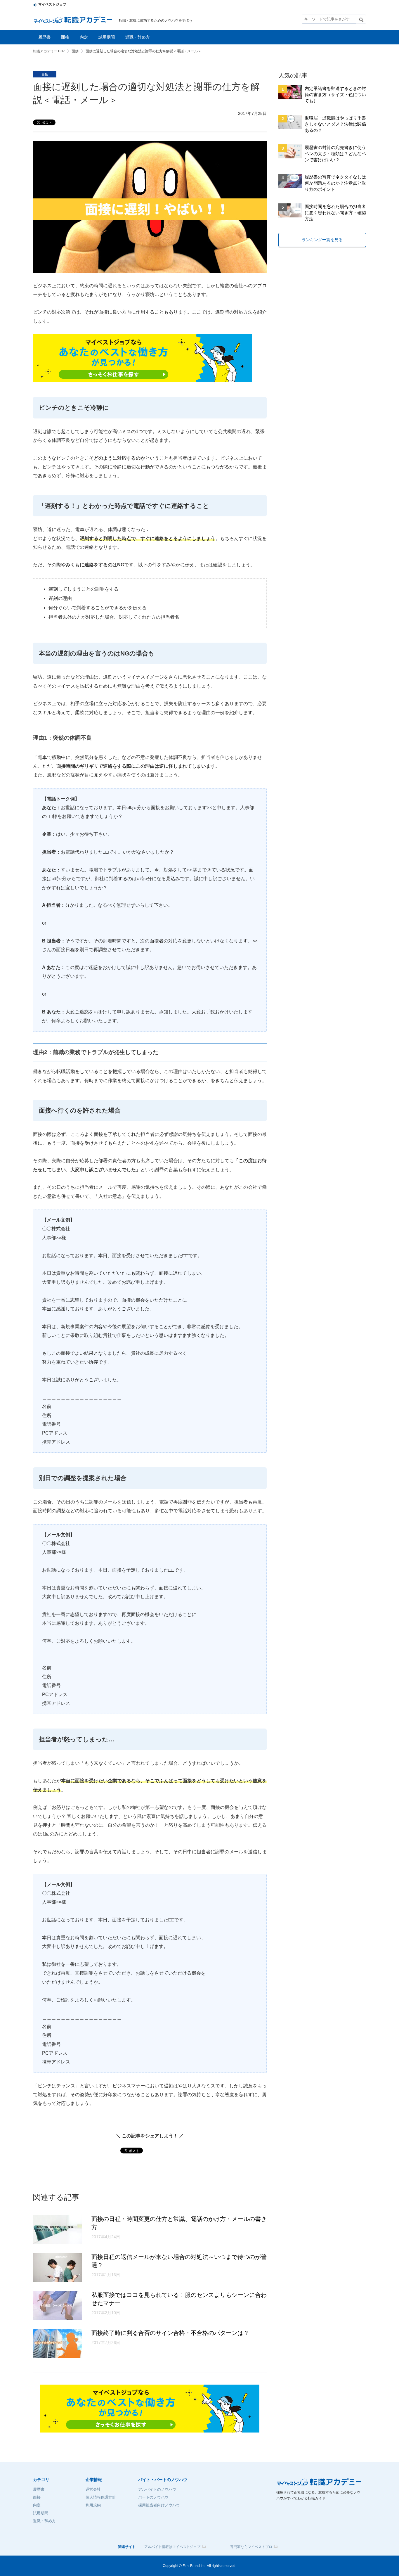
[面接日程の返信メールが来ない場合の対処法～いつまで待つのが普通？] (58, 2280)
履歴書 (44, 37)
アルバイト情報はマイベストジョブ (172, 2547)
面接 (65, 37)
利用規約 (93, 2505)
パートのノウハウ (153, 2497)
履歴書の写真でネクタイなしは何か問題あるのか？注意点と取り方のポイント (335, 183)
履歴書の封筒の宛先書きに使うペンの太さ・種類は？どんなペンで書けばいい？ (335, 154)
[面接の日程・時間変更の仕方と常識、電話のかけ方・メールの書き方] (58, 2242)
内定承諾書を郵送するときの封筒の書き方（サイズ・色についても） (335, 95)
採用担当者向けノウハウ (159, 2505)
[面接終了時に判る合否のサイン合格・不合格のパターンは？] (58, 2356)
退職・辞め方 (138, 37)
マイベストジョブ (52, 4)
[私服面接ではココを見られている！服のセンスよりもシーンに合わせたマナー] (58, 2318)
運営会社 (93, 2489)
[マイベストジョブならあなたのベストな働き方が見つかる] (143, 378)
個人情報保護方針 (101, 2497)
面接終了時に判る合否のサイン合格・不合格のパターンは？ (170, 2333)
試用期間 (107, 37)
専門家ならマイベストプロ (251, 2547)
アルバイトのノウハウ (157, 2489)
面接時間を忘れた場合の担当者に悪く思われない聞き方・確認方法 (335, 213)
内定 (84, 37)
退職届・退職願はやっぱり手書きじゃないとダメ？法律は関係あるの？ (335, 124)
